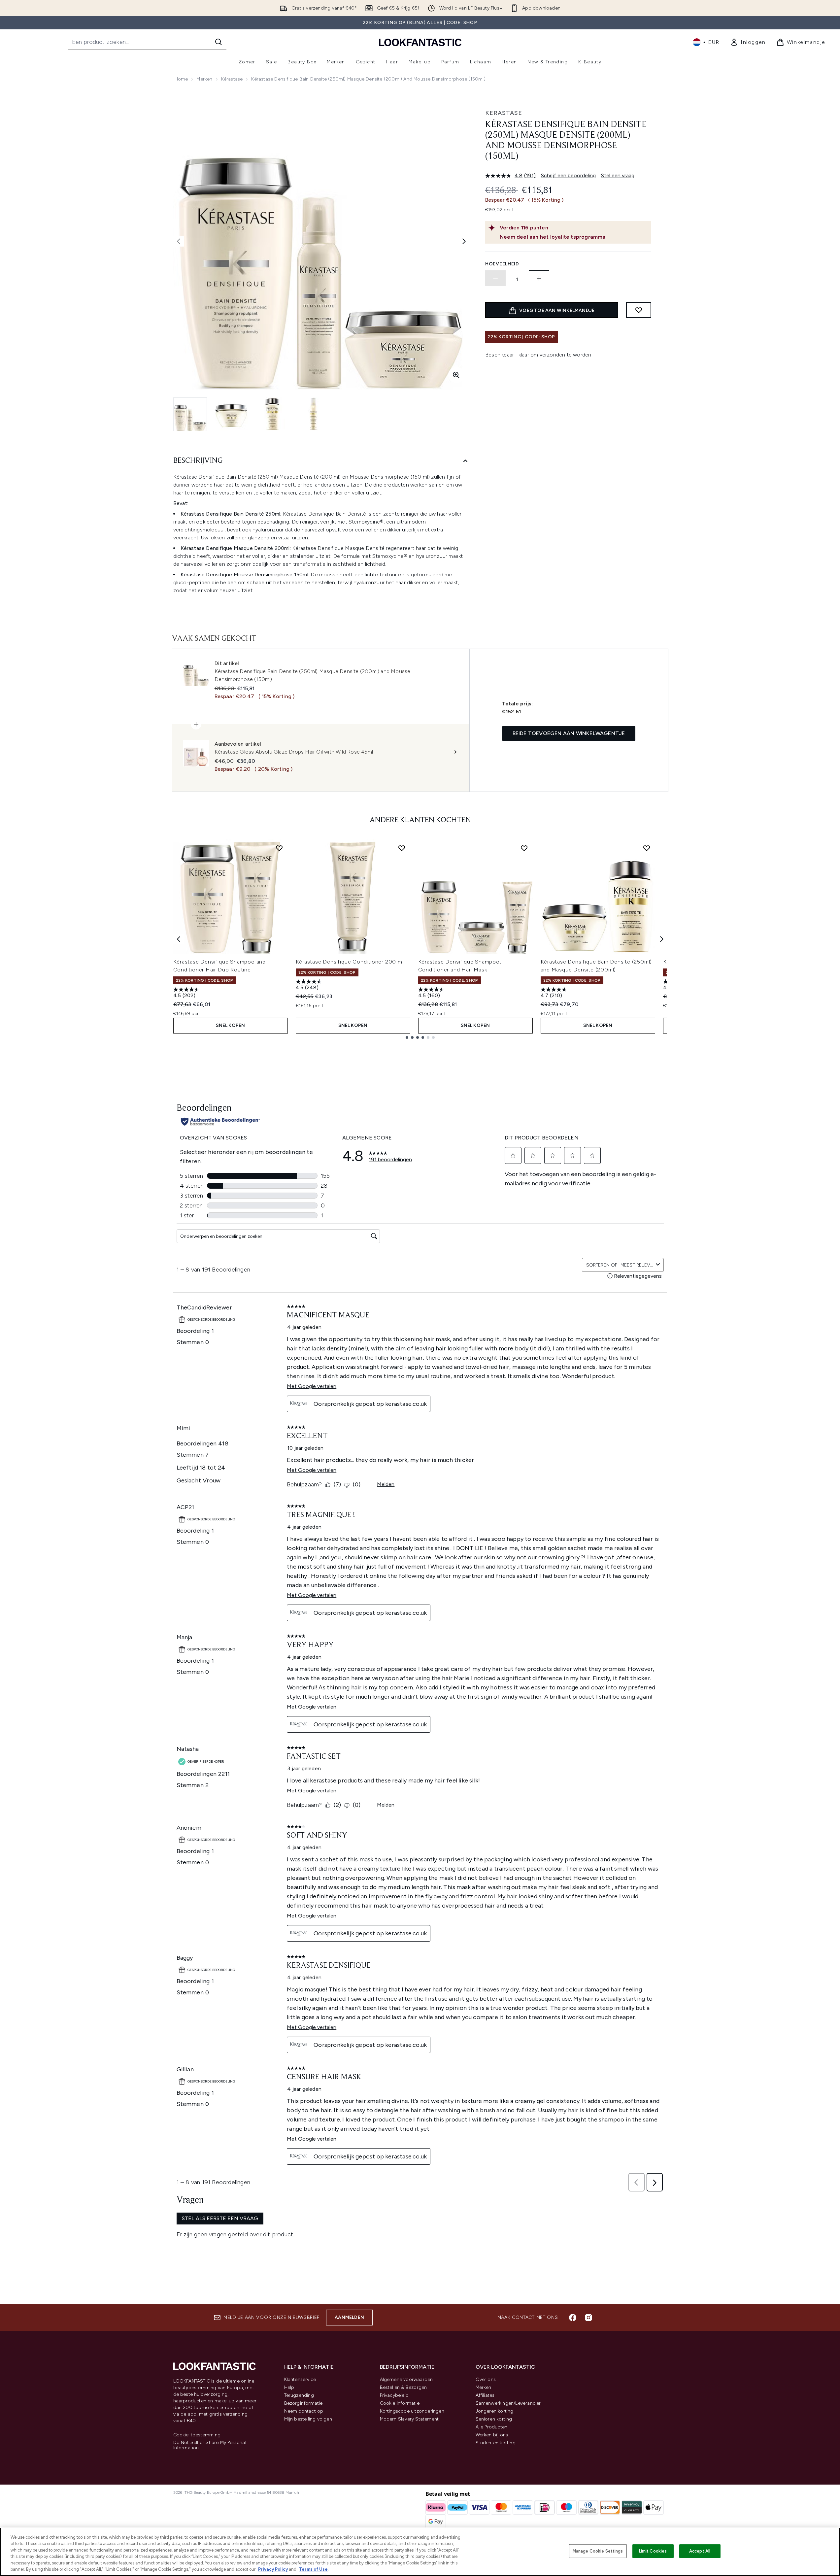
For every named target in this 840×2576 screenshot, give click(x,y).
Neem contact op (304, 2411)
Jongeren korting (495, 2411)
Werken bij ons (492, 2435)
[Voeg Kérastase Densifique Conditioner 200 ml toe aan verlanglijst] (402, 848)
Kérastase (232, 79)
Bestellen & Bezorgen (403, 2387)
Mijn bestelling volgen (308, 2419)
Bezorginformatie (303, 2403)
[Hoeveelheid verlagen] (495, 278)
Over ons (486, 2379)
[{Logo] (420, 42)
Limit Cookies (653, 2551)
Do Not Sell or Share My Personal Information (210, 2445)
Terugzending (299, 2395)
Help (289, 2387)
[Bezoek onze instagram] (588, 2318)
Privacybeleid (394, 2395)
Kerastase (504, 113)
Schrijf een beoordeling (568, 175)
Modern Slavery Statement (409, 2419)
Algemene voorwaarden (406, 2379)
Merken (204, 79)
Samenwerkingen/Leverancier (508, 2403)
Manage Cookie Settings (598, 2551)
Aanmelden (349, 2317)
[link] (748, 42)
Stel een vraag (618, 175)
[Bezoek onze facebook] (573, 2318)
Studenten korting (496, 2443)
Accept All (700, 2551)
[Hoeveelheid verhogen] (539, 278)
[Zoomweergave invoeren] (456, 375)
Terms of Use (313, 2569)
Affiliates (485, 2395)
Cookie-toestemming (197, 2435)
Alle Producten (492, 2427)
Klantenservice (300, 2379)
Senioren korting (494, 2419)
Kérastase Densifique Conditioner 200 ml (350, 962)
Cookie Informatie (400, 2403)
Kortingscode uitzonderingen (412, 2411)
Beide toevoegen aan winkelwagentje (569, 733)
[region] (420, 2552)
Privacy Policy (273, 2569)
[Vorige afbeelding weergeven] (179, 241)
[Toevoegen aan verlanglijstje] (639, 310)
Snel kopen (231, 1025)
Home (181, 79)
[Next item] (662, 939)
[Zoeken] (218, 42)
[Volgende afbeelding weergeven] (464, 241)
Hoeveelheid (502, 264)
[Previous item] (179, 939)
